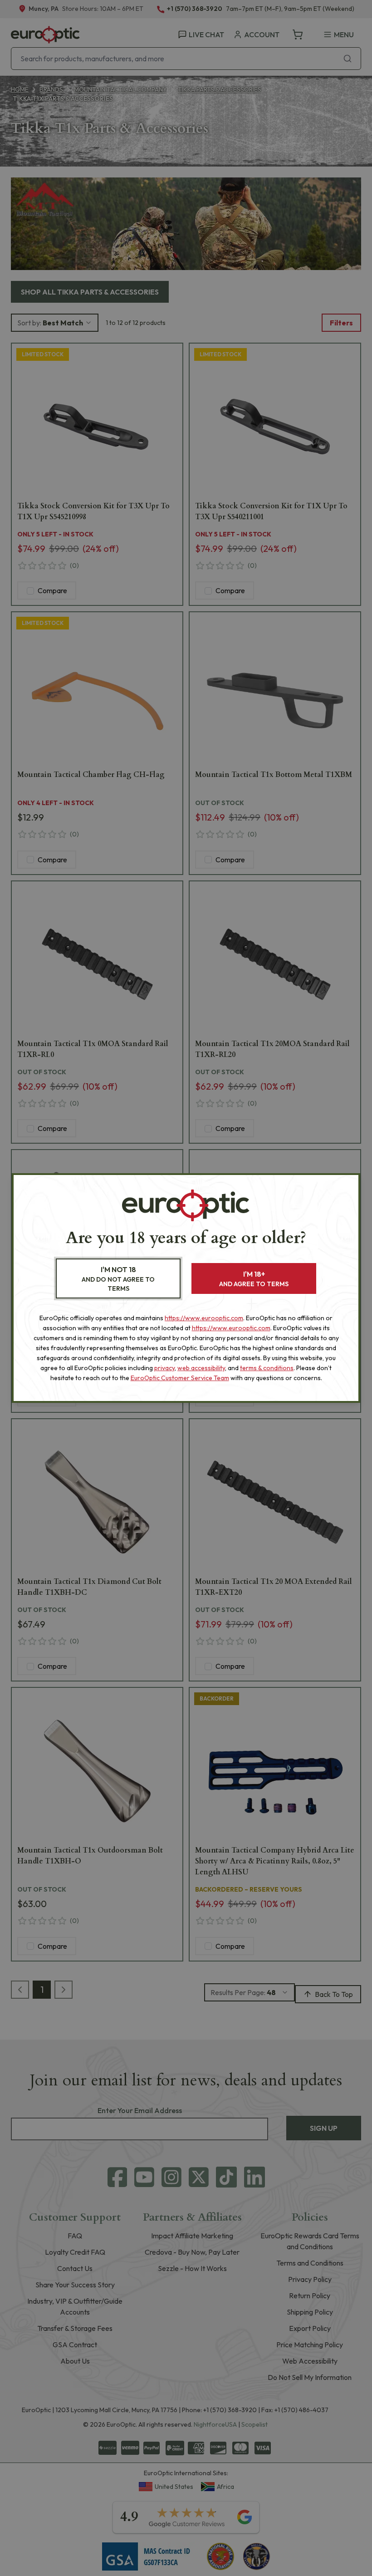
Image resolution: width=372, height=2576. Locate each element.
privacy (164, 1368)
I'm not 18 (118, 1279)
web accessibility (201, 1368)
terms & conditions (267, 1368)
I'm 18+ (254, 1279)
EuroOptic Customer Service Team (180, 1378)
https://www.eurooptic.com (204, 1318)
